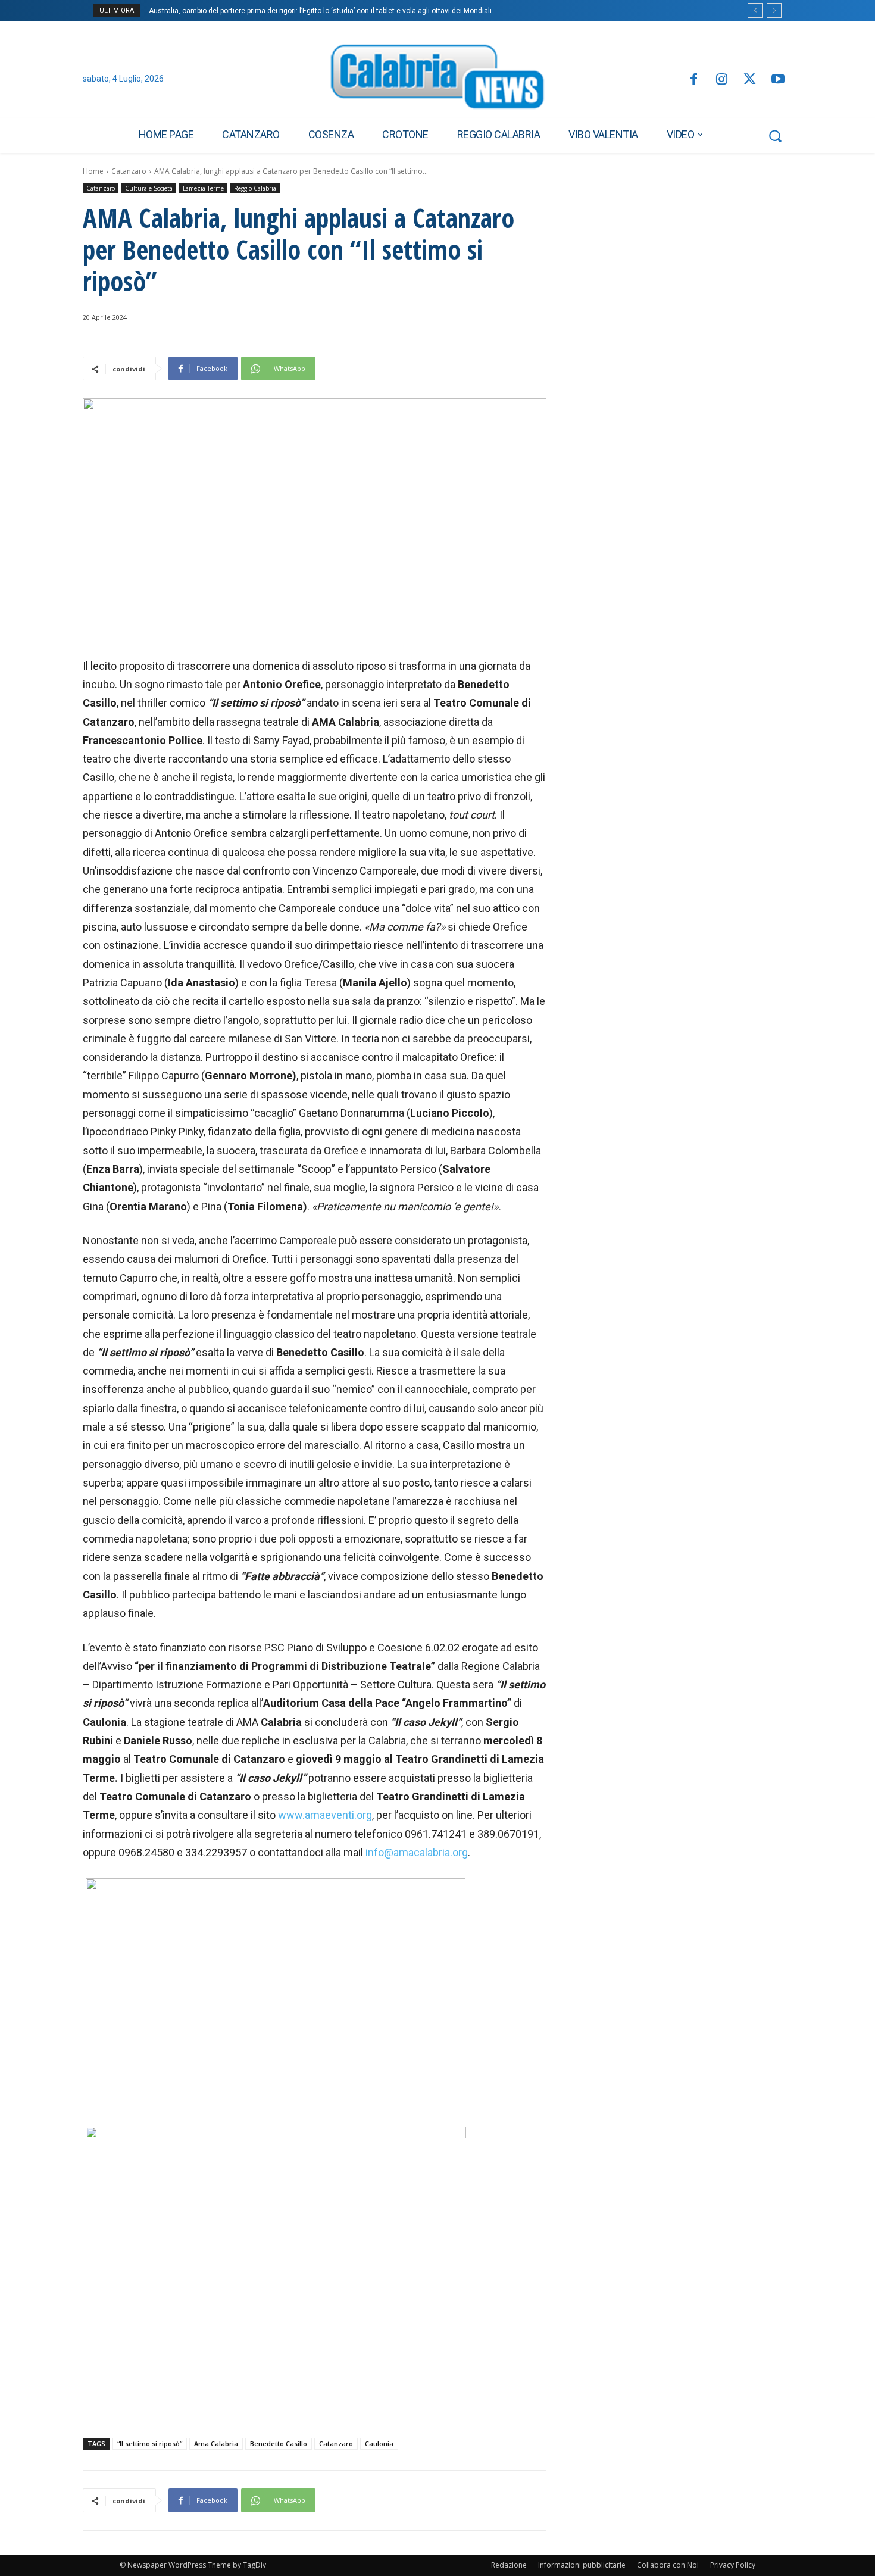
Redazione (509, 2565)
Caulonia (379, 2444)
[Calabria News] (437, 80)
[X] (750, 80)
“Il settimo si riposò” (150, 2444)
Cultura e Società (149, 188)
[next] (774, 10)
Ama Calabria (216, 2444)
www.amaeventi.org (325, 1815)
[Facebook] (693, 80)
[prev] (755, 10)
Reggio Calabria (255, 188)
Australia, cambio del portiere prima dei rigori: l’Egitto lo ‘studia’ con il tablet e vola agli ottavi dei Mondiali (320, 11)
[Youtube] (778, 80)
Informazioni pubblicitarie (582, 2565)
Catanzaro (129, 171)
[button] (775, 136)
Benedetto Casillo (279, 2444)
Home (93, 171)
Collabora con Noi (668, 2565)
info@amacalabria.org (417, 1852)
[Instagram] (722, 80)
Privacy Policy (733, 2565)
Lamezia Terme (203, 188)
